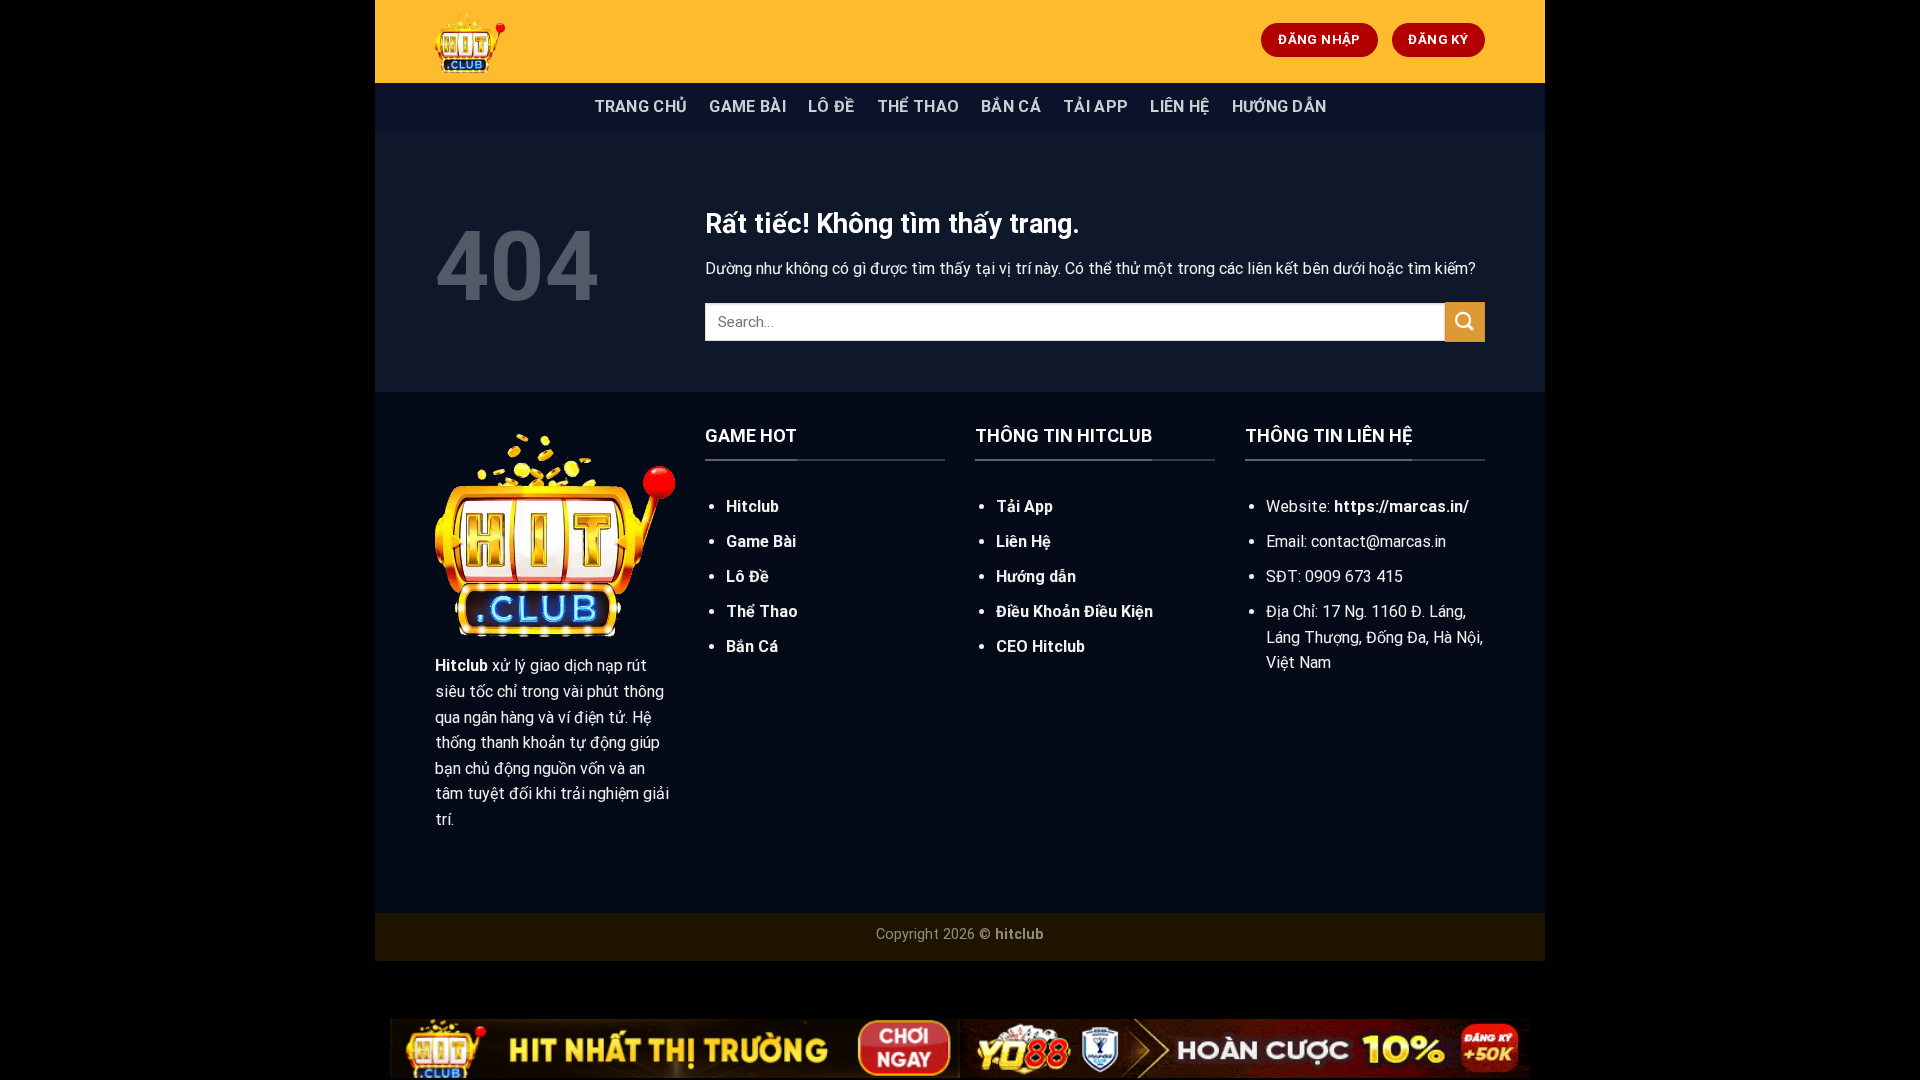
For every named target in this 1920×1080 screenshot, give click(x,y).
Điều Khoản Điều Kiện (1074, 611)
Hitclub (752, 506)
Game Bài (747, 106)
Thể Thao (918, 106)
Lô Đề (831, 106)
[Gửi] (1465, 321)
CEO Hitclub (1040, 646)
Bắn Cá (1011, 106)
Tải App (1095, 106)
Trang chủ (641, 106)
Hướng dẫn (1279, 106)
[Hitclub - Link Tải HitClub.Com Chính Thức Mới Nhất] (585, 41)
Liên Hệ (1179, 106)
